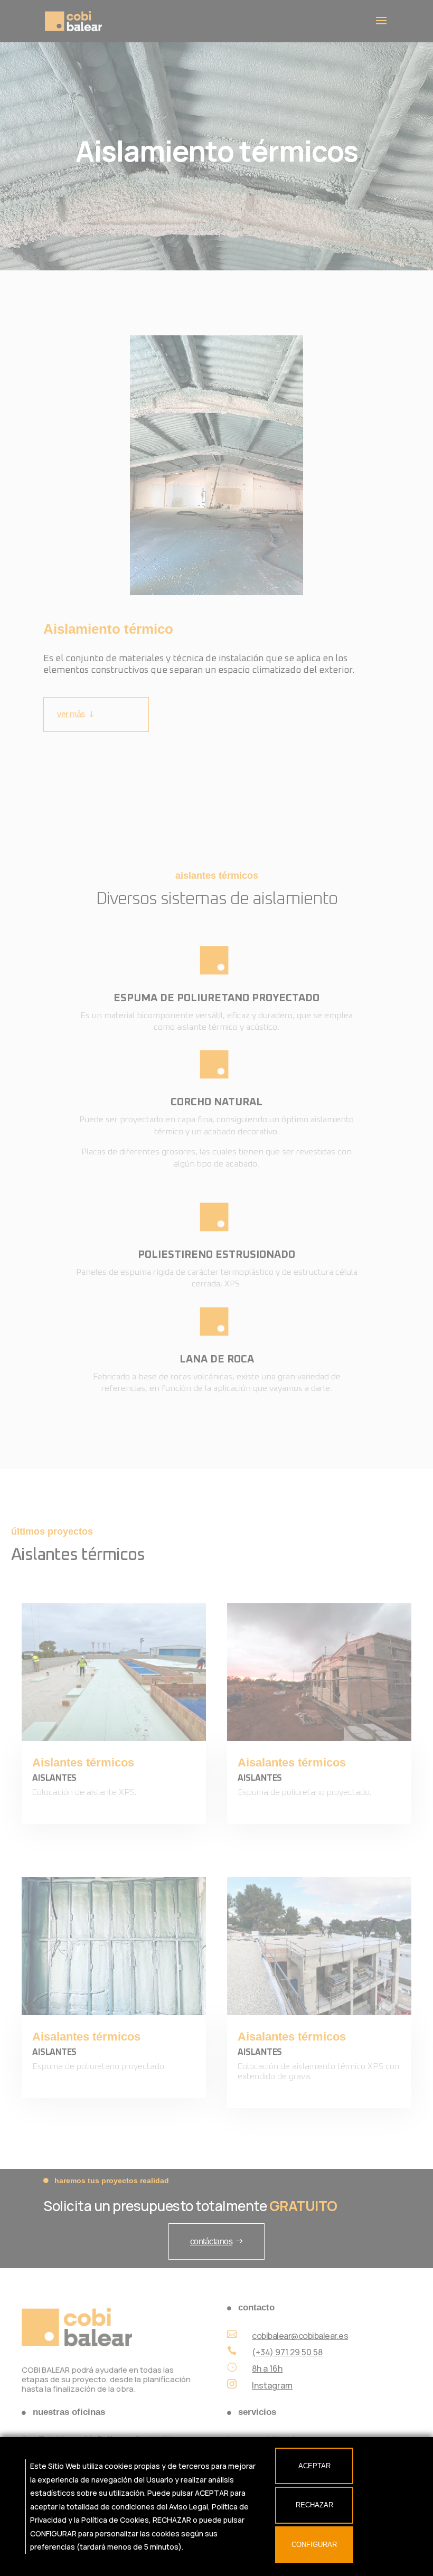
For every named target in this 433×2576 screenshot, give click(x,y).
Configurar (314, 2545)
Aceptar (314, 2466)
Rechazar (314, 2505)
